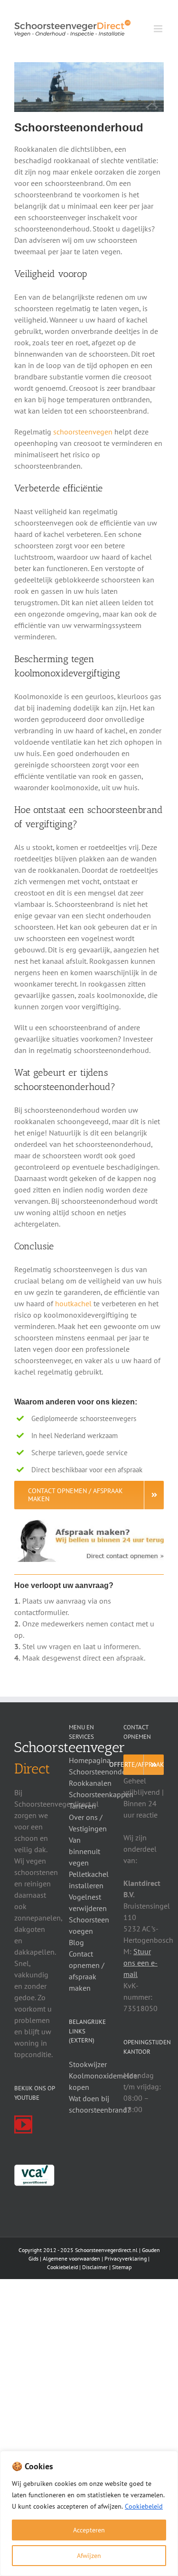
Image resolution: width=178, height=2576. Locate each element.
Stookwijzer (88, 2064)
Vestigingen (88, 1828)
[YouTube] (23, 2124)
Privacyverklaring (126, 2258)
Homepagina (90, 1760)
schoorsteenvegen (83, 432)
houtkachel (73, 1303)
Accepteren (89, 2530)
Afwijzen (89, 2556)
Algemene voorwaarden (71, 2258)
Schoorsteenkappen (101, 1794)
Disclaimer (95, 2267)
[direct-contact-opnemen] (89, 1523)
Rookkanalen (90, 1783)
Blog (76, 1942)
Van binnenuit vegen (84, 1851)
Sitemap (122, 2267)
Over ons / (86, 1817)
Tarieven (82, 1806)
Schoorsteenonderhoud (107, 1772)
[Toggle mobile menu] (159, 29)
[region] (89, 2513)
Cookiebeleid (144, 2506)
